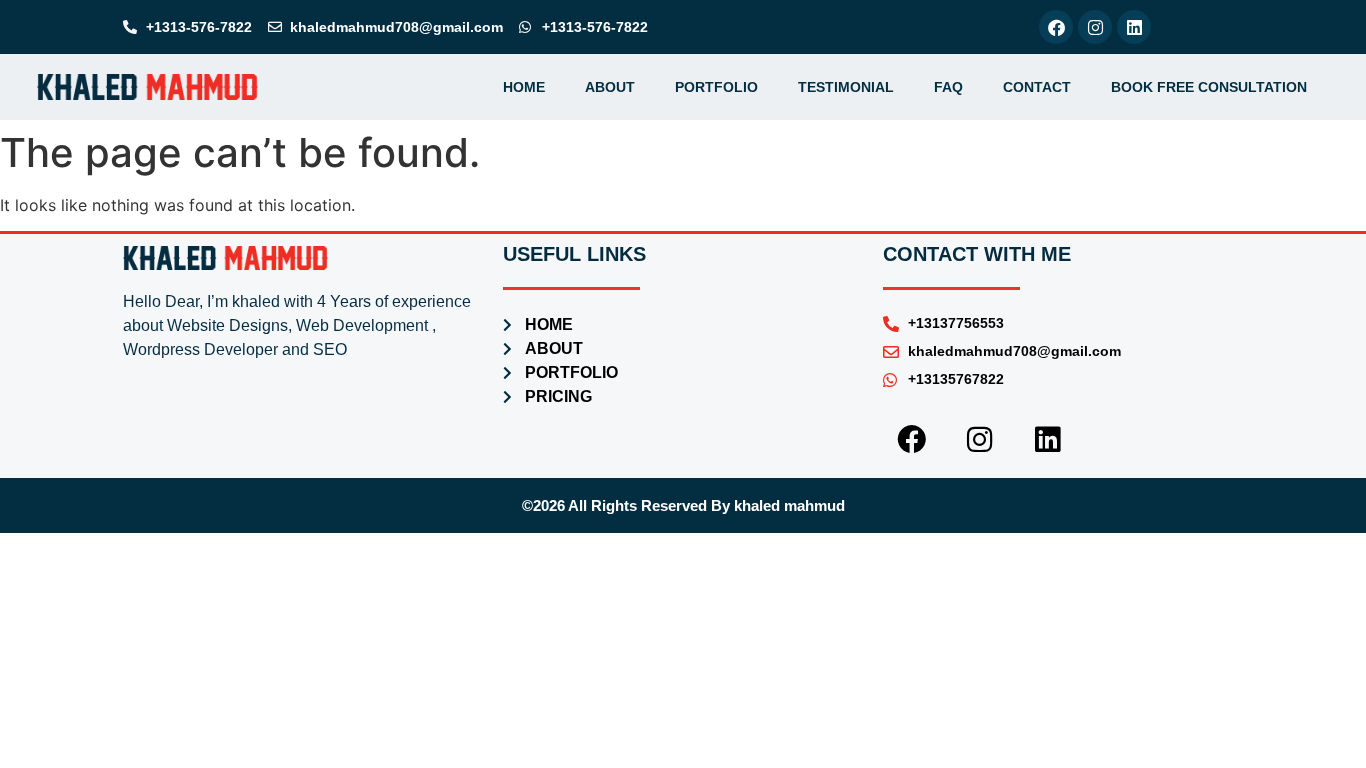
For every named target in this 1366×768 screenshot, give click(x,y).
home (524, 87)
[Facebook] (1056, 27)
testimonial (846, 87)
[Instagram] (1095, 27)
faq (948, 87)
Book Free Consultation (1209, 87)
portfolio (716, 87)
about (610, 87)
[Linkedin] (1134, 27)
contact (1037, 87)
